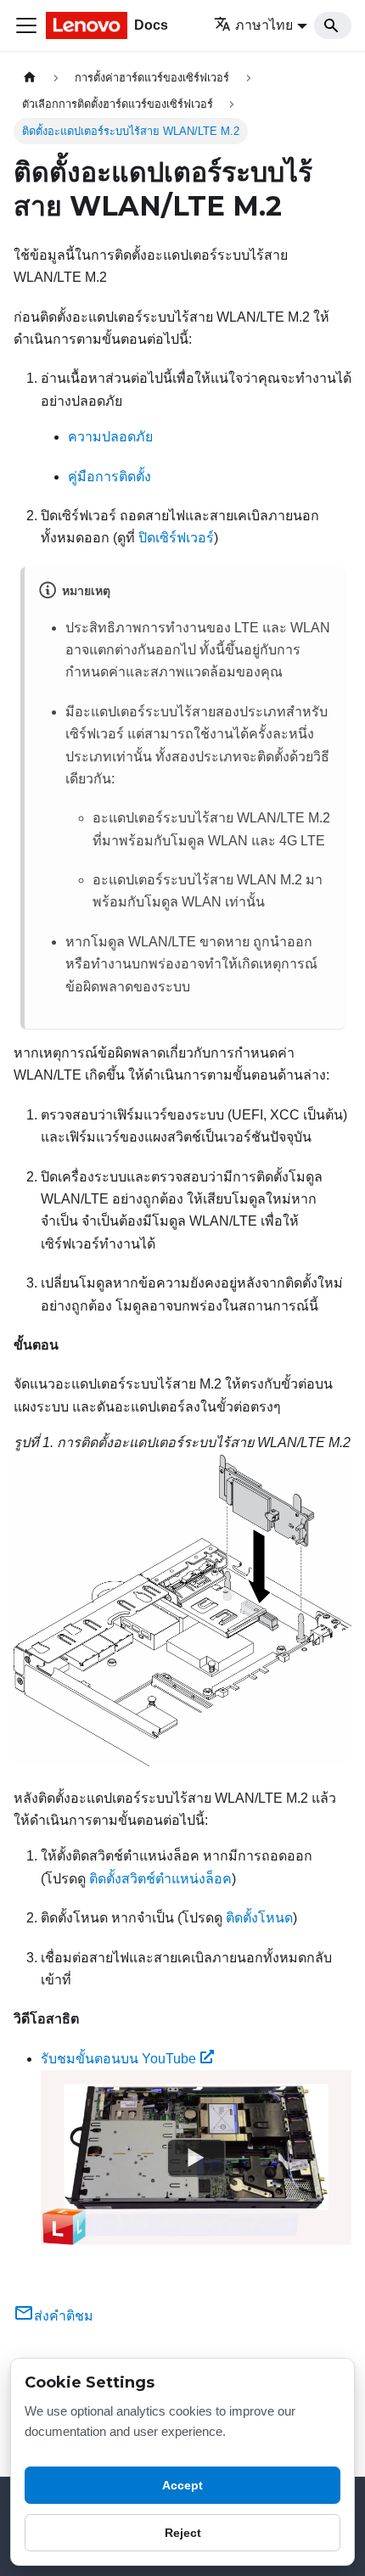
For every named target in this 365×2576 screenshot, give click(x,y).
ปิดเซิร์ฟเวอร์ (176, 538)
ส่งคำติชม (64, 2316)
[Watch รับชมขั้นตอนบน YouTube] (196, 2158)
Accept (182, 2485)
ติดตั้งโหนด (259, 1918)
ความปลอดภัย (110, 437)
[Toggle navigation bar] (26, 25)
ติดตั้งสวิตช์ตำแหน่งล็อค (160, 1879)
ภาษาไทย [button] (264, 25)
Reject (183, 2533)
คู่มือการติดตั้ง (109, 477)
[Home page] (30, 78)
